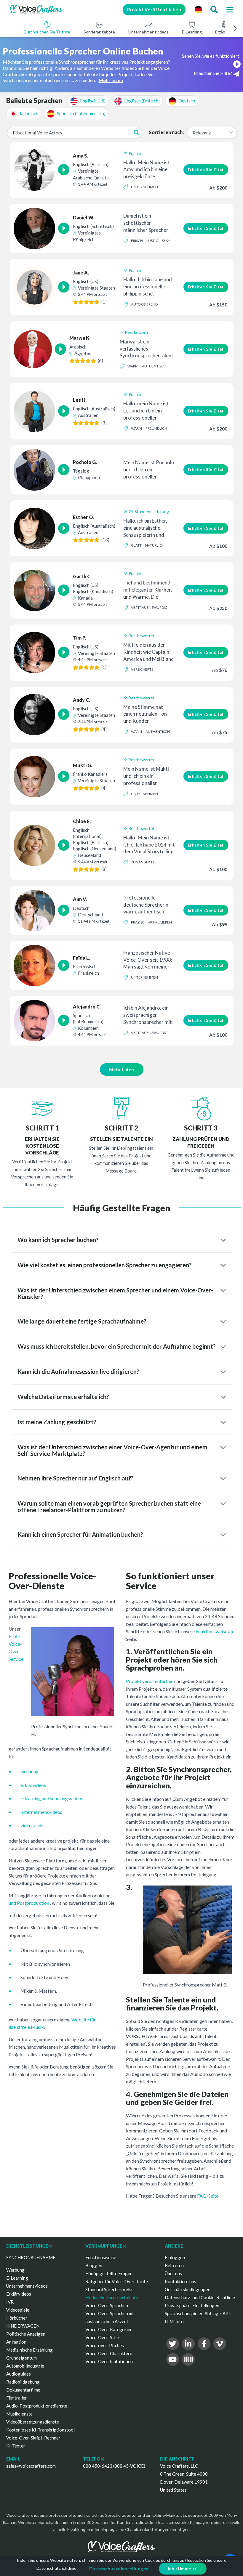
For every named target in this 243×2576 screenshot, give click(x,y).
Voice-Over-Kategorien (109, 2329)
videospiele (32, 1825)
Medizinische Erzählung (29, 2350)
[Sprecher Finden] (214, 9)
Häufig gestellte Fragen (109, 2273)
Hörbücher (17, 2318)
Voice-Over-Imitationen (109, 2361)
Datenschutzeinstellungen (119, 2569)
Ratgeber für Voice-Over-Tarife (117, 2281)
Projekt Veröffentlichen (154, 9)
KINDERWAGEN (23, 2326)
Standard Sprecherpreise (109, 2289)
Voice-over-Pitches (105, 2345)
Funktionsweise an (214, 1631)
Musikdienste (19, 2414)
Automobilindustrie (25, 2366)
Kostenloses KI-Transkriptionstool (40, 2430)
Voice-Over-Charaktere (109, 2353)
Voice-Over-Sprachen (107, 2305)
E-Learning (192, 32)
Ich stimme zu (183, 2569)
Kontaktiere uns (180, 2281)
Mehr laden (122, 1069)
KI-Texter (16, 2446)
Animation (16, 2342)
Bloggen (94, 2265)
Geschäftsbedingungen (188, 2289)
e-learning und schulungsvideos (52, 1798)
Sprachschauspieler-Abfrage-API (197, 2313)
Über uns (173, 2273)
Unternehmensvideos (148, 32)
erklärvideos (33, 1785)
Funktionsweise (101, 2257)
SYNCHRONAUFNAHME (31, 2257)
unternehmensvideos (41, 1812)
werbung (29, 1771)
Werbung (15, 2270)
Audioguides (19, 2374)
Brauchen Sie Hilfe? (213, 73)
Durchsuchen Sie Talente (47, 32)
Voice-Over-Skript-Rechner (33, 2438)
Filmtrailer (17, 2398)
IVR (10, 2302)
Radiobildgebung (23, 2382)
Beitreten (174, 2265)
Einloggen (175, 2257)
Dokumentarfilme (23, 2390)
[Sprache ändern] (198, 9)
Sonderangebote (99, 32)
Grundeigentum (21, 2358)
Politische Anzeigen (26, 2334)
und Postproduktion (29, 1903)
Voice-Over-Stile (102, 2337)
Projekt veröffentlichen (150, 1681)
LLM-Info (174, 2321)
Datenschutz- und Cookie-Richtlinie (200, 2297)
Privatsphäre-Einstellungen (192, 2305)
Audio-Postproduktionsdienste (37, 2406)
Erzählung (224, 32)
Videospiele (18, 2310)
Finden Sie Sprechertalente (112, 2297)
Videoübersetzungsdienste (33, 2422)
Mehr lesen (111, 80)
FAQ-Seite (208, 2196)
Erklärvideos (19, 2294)
